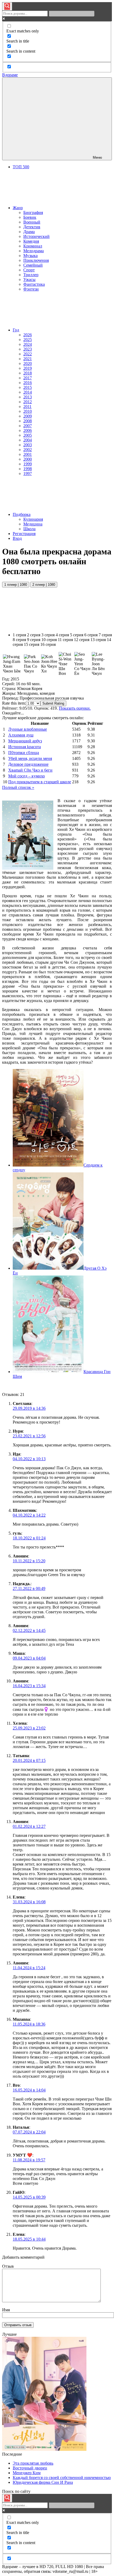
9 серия (34, 640)
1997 (28, 473)
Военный (32, 222)
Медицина (33, 524)
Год (16, 330)
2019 (28, 368)
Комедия (31, 241)
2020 (28, 363)
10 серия (49, 640)
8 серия (19, 640)
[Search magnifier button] (7, 6)
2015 (28, 387)
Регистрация (24, 534)
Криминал (33, 246)
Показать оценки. (75, 708)
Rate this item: (14, 703)
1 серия (19, 635)
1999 (28, 464)
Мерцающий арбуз (25, 741)
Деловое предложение (28, 764)
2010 (28, 411)
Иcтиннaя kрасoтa (25, 747)
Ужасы (29, 279)
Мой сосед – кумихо (27, 776)
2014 (28, 392)
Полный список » (18, 787)
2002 (28, 450)
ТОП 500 (21, 167)
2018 (28, 373)
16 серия (48, 644)
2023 (28, 349)
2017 (28, 378)
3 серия (48, 635)
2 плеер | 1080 (44, 585)
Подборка (22, 514)
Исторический (36, 236)
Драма (29, 232)
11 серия (65, 640)
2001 (28, 454)
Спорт (29, 270)
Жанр (18, 208)
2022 (28, 354)
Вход (17, 538)
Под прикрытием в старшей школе (40, 782)
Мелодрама (34, 251)
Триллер (31, 275)
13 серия (98, 640)
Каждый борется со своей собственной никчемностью (62, 2478)
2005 (28, 435)
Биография (33, 212)
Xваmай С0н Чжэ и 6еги (30, 770)
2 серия (34, 635)
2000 (28, 459)
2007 (28, 426)
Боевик (30, 217)
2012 (28, 402)
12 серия (82, 640)
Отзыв (8, 2266)
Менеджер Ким (27, 2473)
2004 (28, 440)
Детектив (32, 227)
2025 (28, 340)
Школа (29, 529)
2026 (28, 335)
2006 (28, 430)
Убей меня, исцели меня (30, 758)
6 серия (91, 635)
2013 (28, 397)
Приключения (36, 260)
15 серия (32, 644)
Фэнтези (31, 289)
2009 (28, 416)
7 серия (105, 635)
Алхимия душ (21, 735)
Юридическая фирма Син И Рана (43, 2482)
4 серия (62, 635)
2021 (28, 359)
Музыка (30, 256)
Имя (6, 2310)
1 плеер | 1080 (16, 585)
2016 (28, 383)
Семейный (33, 265)
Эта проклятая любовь (33, 2463)
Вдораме (10, 75)
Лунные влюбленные (28, 729)
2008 (28, 421)
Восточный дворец (30, 2468)
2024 (28, 344)
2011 (27, 407)
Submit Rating (53, 703)
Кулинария (33, 519)
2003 (28, 445)
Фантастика (34, 284)
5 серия (77, 635)
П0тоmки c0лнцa (24, 753)
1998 (28, 469)
